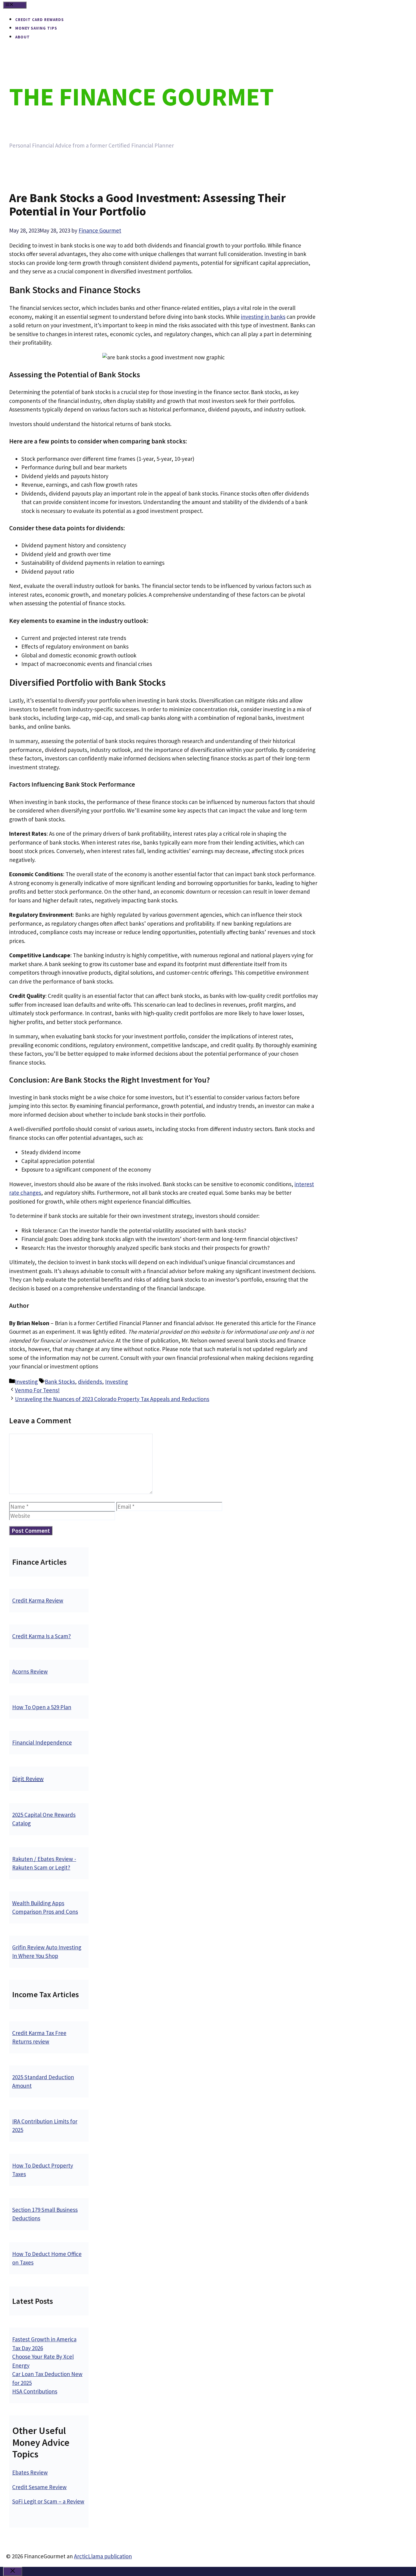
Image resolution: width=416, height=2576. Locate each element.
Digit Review (28, 1779)
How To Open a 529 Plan (42, 1707)
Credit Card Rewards (40, 20)
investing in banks (263, 317)
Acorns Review (30, 1671)
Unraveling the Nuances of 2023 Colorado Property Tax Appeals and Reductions (112, 1399)
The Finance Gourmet (141, 96)
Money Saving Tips (36, 28)
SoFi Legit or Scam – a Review (48, 2501)
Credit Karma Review (38, 1600)
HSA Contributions (35, 2391)
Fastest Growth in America (44, 2339)
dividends (90, 1382)
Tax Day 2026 (28, 2348)
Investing (26, 1382)
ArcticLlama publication (103, 2556)
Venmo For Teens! (37, 1390)
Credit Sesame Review (39, 2487)
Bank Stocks (60, 1382)
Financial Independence (42, 1742)
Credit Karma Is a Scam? (42, 1636)
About (23, 37)
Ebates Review (30, 2472)
